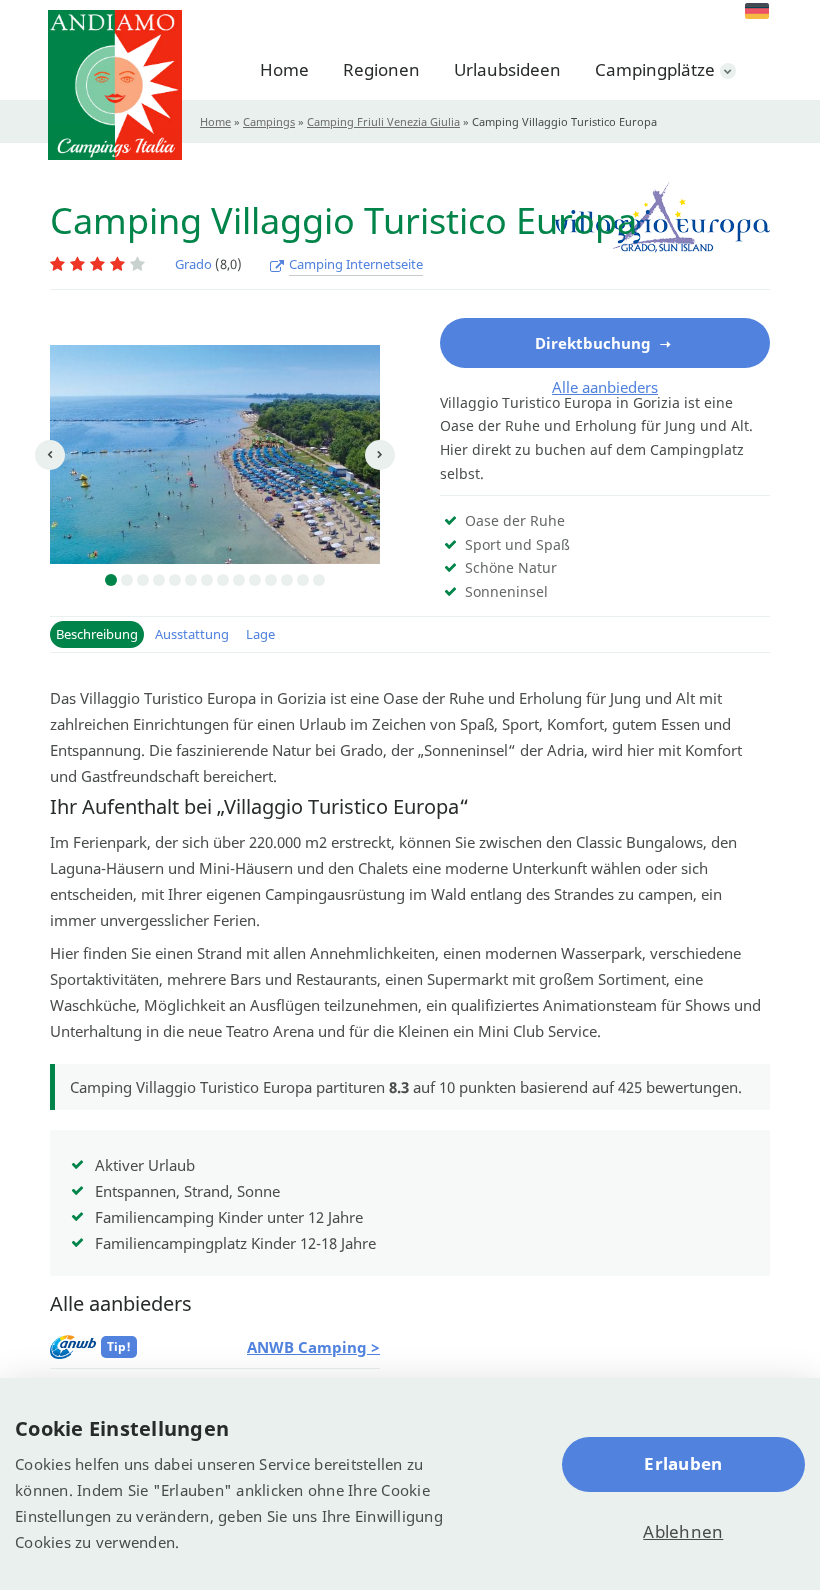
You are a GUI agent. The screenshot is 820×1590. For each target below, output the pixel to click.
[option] (215, 454)
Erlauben (683, 1463)
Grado (193, 264)
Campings (269, 121)
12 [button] (287, 580)
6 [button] (191, 580)
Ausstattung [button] (192, 634)
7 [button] (207, 580)
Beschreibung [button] (97, 634)
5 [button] (175, 580)
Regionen (381, 69)
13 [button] (303, 580)
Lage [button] (260, 634)
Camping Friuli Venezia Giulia (383, 121)
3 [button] (143, 580)
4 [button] (159, 580)
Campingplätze (655, 69)
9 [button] (239, 580)
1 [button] (111, 580)
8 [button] (223, 580)
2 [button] (127, 580)
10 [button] (255, 580)
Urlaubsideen (507, 69)
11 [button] (271, 580)
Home (284, 69)
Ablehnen (683, 1531)
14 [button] (319, 580)
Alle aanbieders (605, 387)
